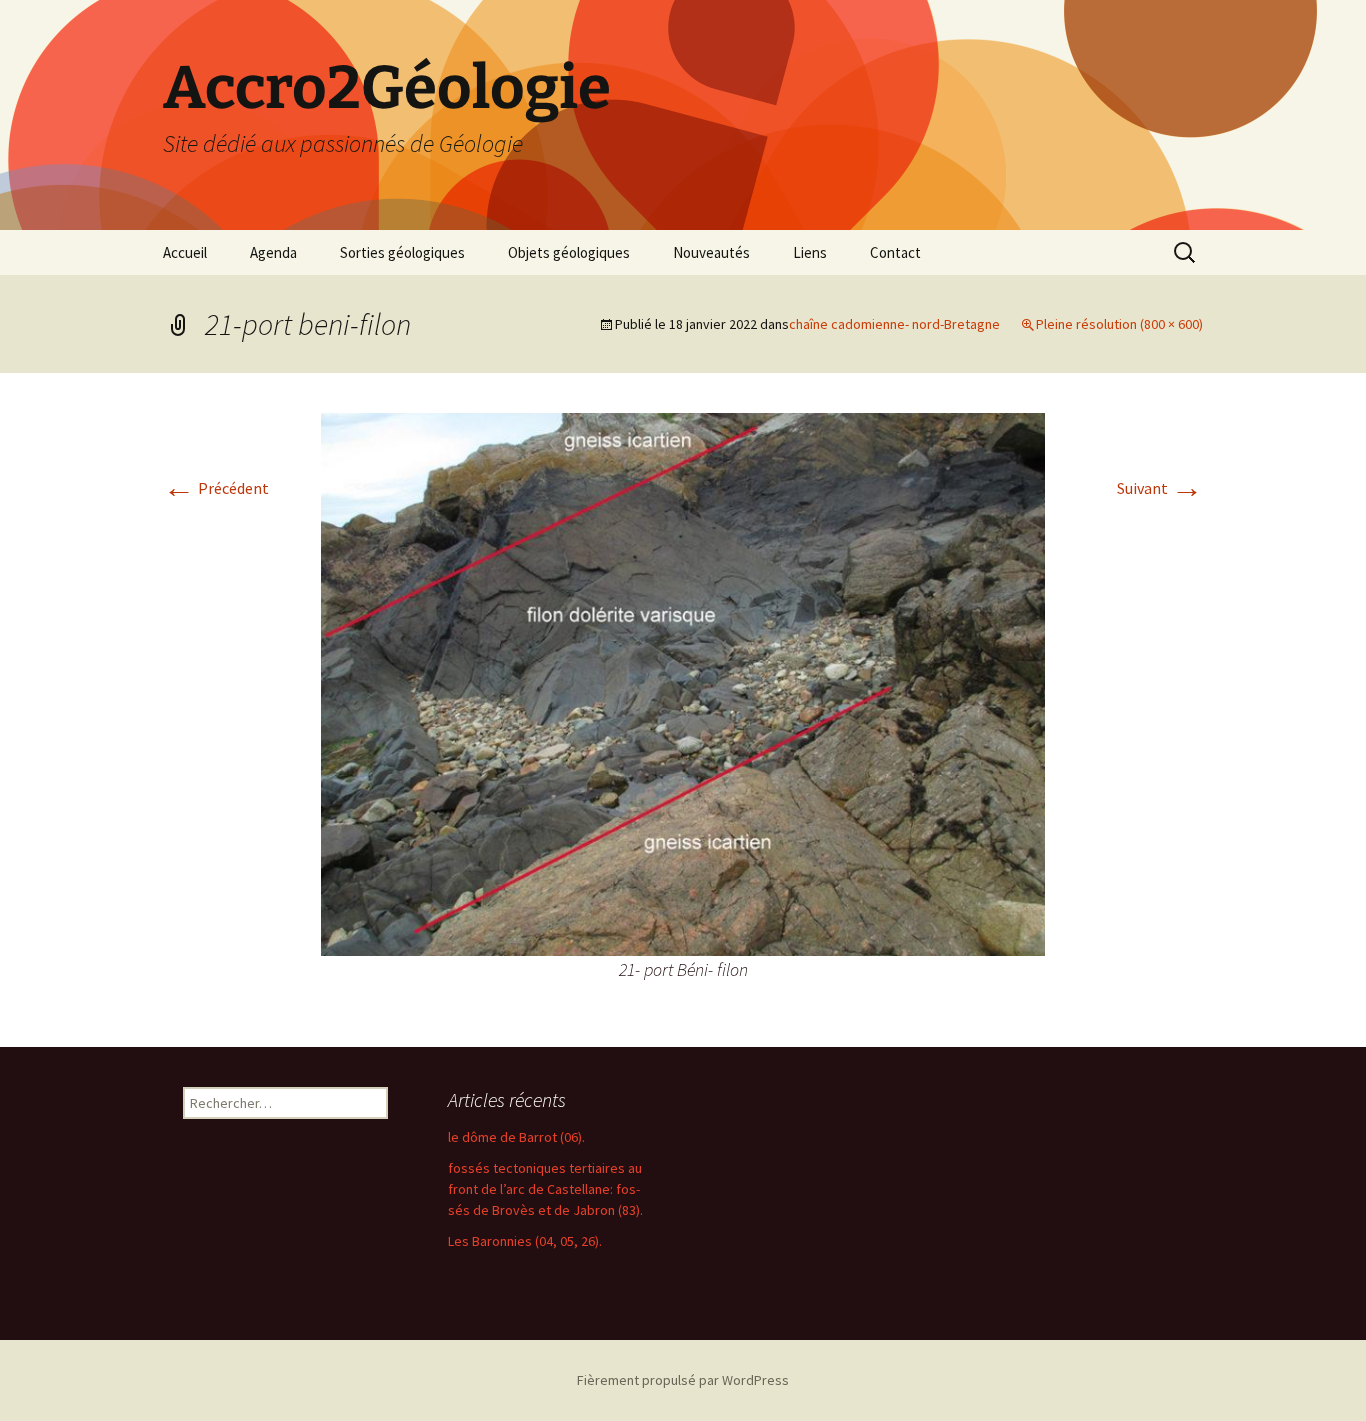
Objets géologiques (569, 252)
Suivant (1160, 488)
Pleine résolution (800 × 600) (1119, 324)
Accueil (185, 252)
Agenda (273, 252)
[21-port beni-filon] (683, 682)
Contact (895, 252)
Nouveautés (711, 252)
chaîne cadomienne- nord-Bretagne (894, 324)
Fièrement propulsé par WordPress (683, 1380)
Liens (810, 252)
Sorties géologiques (402, 252)
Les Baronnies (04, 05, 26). (525, 1241)
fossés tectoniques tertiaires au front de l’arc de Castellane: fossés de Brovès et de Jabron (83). (545, 1189)
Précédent (216, 488)
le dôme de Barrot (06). (516, 1137)
